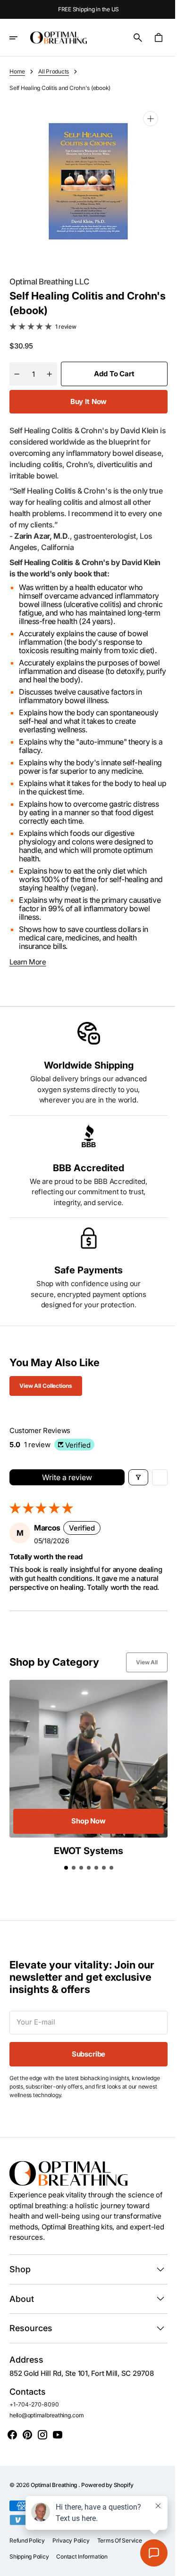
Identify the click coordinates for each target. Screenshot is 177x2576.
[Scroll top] (159, 2565)
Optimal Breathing (55, 2488)
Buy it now (85, 394)
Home (17, 71)
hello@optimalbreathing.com (47, 2418)
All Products (54, 71)
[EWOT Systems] (85, 1775)
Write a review (64, 1479)
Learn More (28, 963)
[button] (20, 38)
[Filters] (131, 1479)
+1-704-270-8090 (34, 2408)
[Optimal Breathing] (59, 38)
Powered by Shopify (107, 2488)
